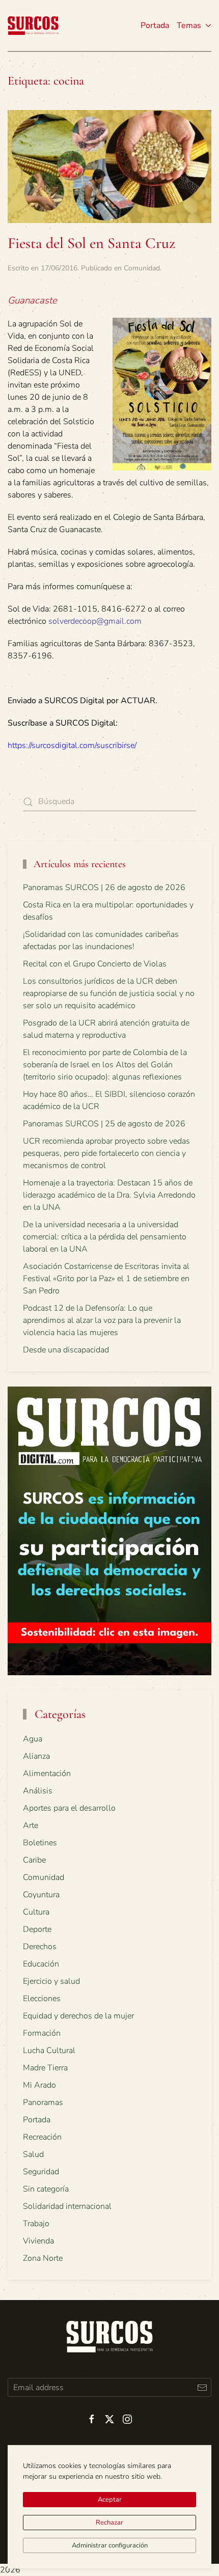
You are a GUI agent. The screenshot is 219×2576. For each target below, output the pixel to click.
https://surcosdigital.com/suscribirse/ (72, 745)
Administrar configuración (110, 2545)
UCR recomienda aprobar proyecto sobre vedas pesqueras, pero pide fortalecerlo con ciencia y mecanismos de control (106, 1153)
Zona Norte (43, 2258)
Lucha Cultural (49, 2051)
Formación (42, 2033)
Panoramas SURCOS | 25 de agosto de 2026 (104, 1124)
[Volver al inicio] (33, 25)
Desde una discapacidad (66, 1350)
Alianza (36, 1756)
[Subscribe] (202, 2387)
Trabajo (36, 2224)
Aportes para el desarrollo (69, 1808)
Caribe (34, 1860)
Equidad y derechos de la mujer (78, 2016)
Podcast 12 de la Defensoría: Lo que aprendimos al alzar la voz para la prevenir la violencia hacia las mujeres (102, 1320)
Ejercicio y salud (51, 1981)
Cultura (36, 1912)
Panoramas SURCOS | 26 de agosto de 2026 (104, 888)
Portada (155, 25)
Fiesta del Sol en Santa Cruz (91, 243)
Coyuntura (41, 1895)
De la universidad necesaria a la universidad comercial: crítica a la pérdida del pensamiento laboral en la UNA (105, 1237)
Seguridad (41, 2172)
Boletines (40, 1843)
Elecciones (42, 1999)
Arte (31, 1825)
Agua (33, 1739)
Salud (33, 2154)
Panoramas (43, 2102)
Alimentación (47, 1774)
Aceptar (110, 2500)
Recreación (42, 2137)
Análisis (38, 1791)
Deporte (37, 1929)
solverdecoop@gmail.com (95, 621)
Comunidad (142, 268)
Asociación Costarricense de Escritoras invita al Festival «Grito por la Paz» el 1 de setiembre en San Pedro (106, 1279)
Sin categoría (46, 2189)
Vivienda (38, 2241)
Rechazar (109, 2523)
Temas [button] (189, 25)
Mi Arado (39, 2085)
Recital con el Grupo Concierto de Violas (95, 964)
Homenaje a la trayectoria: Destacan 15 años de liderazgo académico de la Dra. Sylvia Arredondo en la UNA (109, 1195)
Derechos (40, 1947)
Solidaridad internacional (67, 2206)
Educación (41, 1964)
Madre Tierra (45, 2068)
